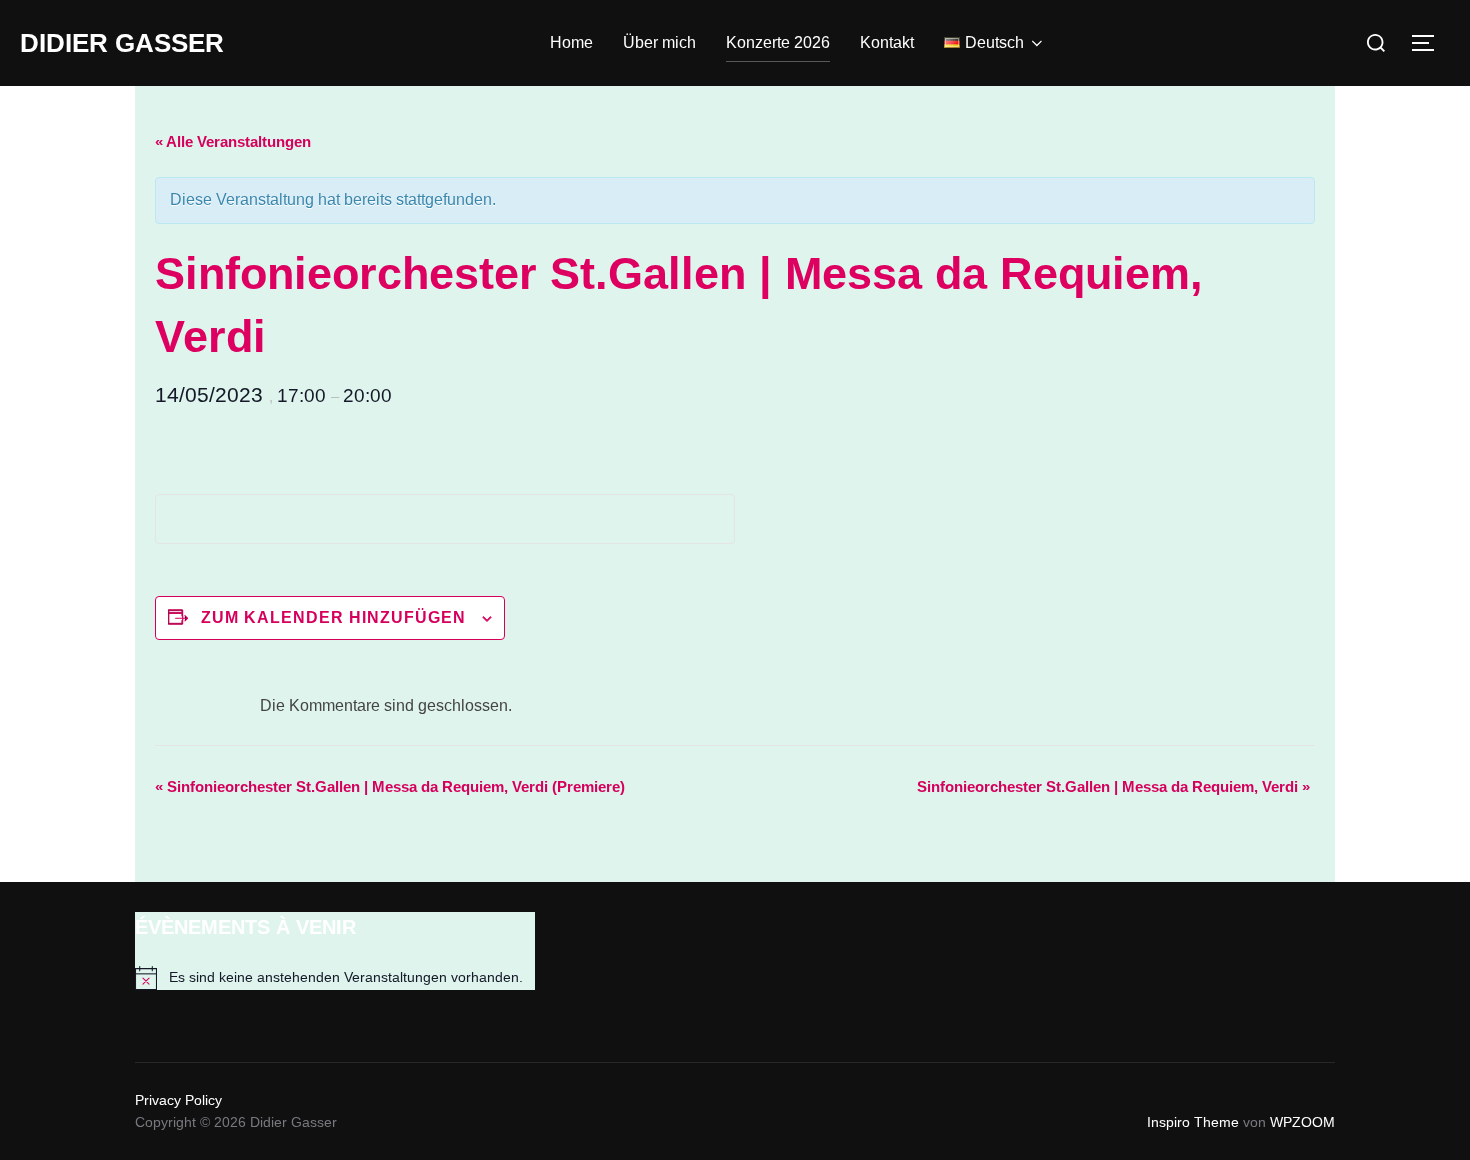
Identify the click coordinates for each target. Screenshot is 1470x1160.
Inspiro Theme (1193, 1122)
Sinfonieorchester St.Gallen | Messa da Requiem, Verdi (1113, 786)
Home (571, 42)
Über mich (659, 42)
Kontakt (887, 42)
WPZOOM (1302, 1122)
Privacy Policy (178, 1100)
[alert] (335, 978)
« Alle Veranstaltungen (233, 141)
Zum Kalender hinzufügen (333, 617)
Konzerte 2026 (778, 42)
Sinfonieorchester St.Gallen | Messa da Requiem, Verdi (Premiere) (390, 786)
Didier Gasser (122, 43)
